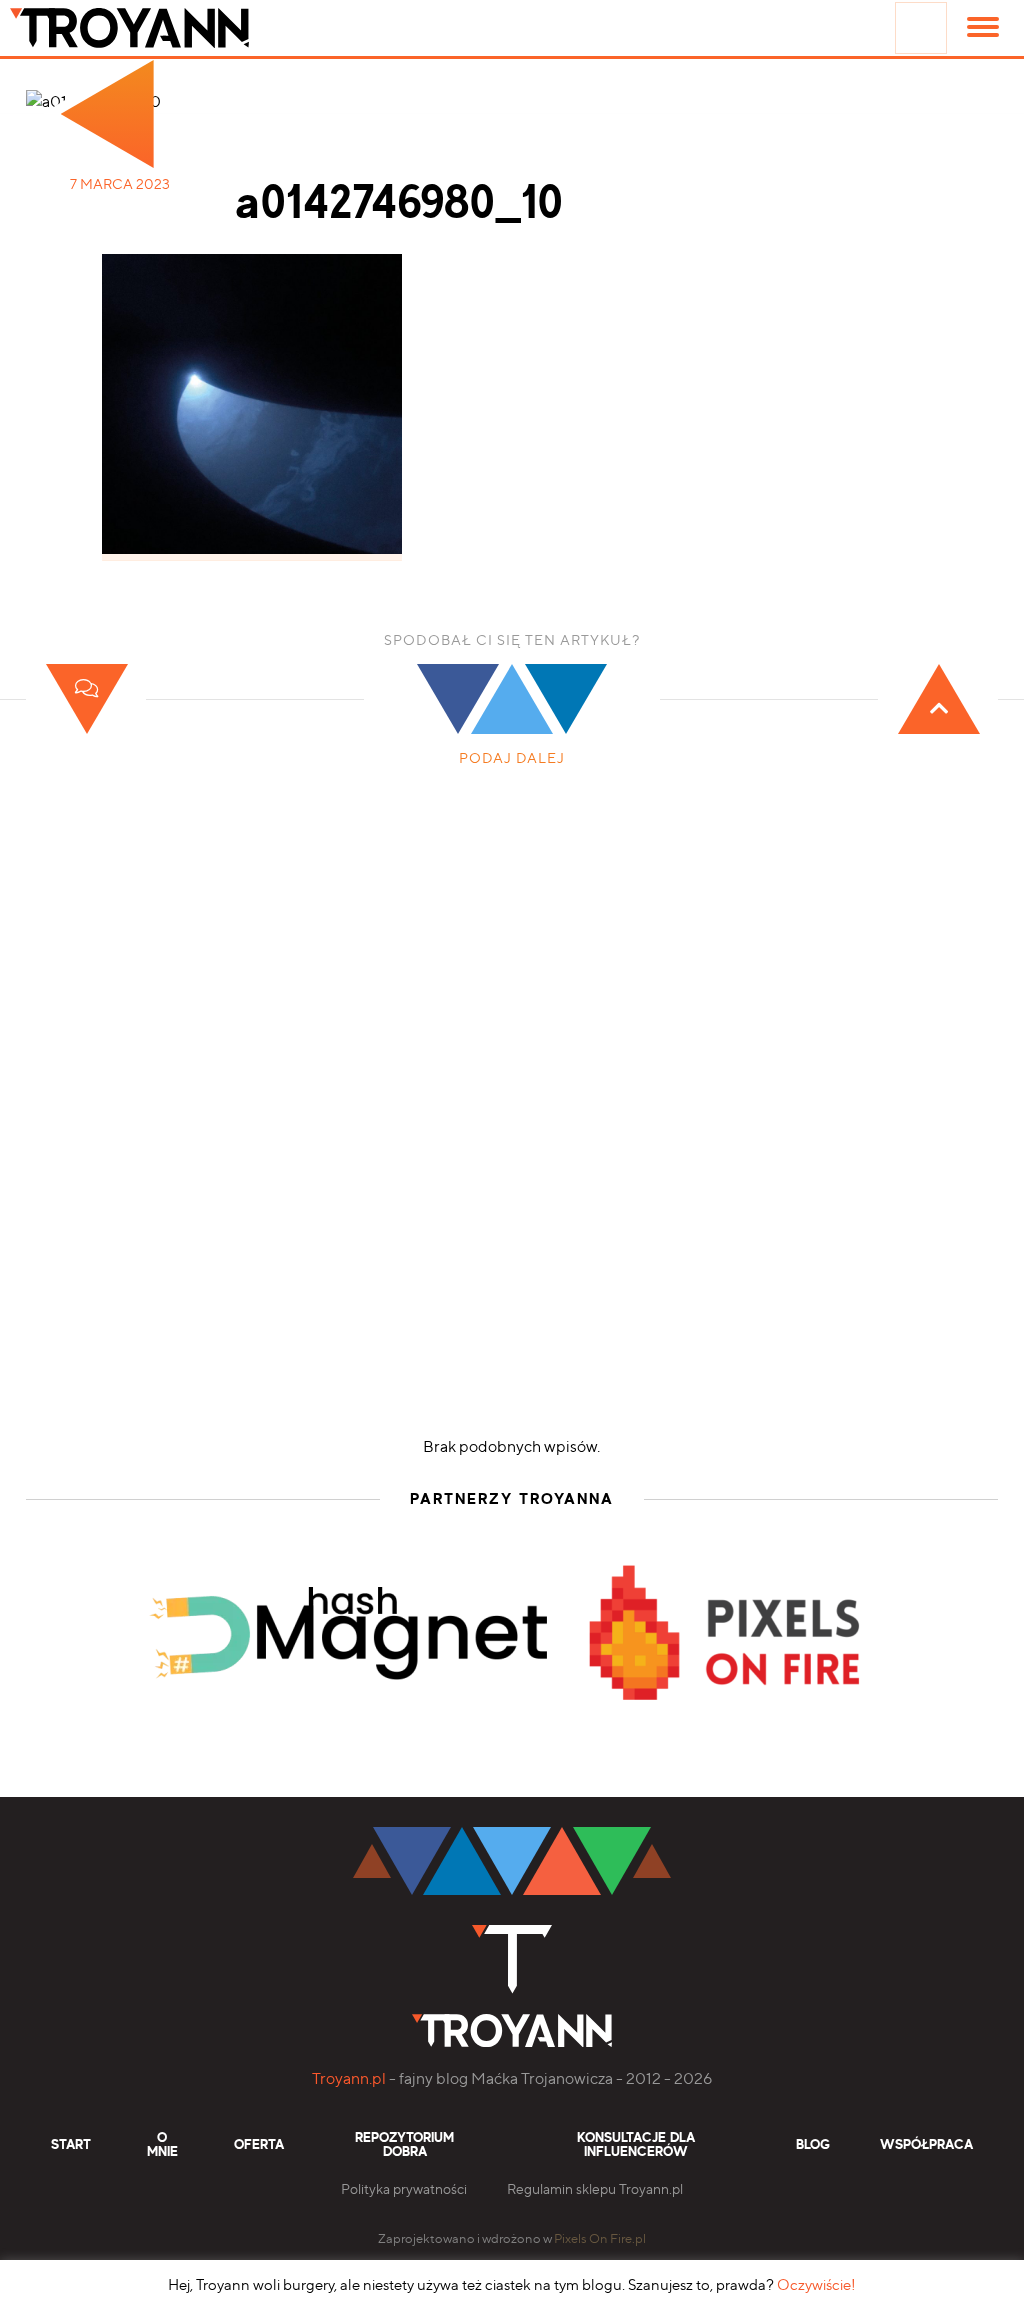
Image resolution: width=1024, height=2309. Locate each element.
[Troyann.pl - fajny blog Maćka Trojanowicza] (160, 28)
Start (71, 2145)
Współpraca (926, 2145)
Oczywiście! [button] (816, 2285)
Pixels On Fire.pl (600, 2238)
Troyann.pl (349, 2078)
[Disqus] (512, 1128)
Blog (813, 2145)
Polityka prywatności (404, 2189)
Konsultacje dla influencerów (636, 2145)
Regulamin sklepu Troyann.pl (595, 2189)
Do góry (882, 1778)
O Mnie (162, 2145)
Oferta (259, 2145)
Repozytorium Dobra (404, 2145)
